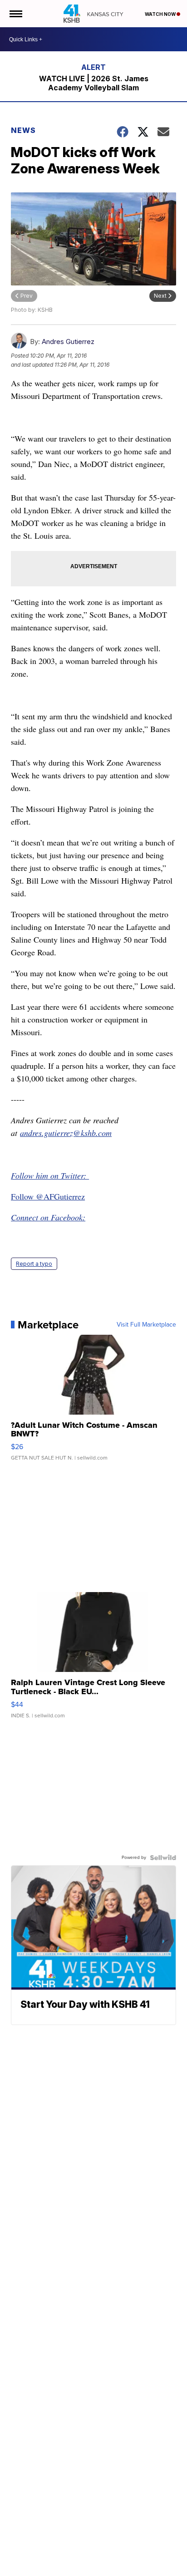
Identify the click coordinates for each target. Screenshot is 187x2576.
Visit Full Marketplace (146, 1325)
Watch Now (161, 14)
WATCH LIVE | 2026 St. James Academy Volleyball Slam (94, 83)
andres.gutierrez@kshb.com (66, 1133)
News (23, 130)
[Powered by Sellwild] (163, 1858)
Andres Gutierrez (68, 342)
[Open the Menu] (15, 14)
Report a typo (34, 1264)
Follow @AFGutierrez (48, 1196)
